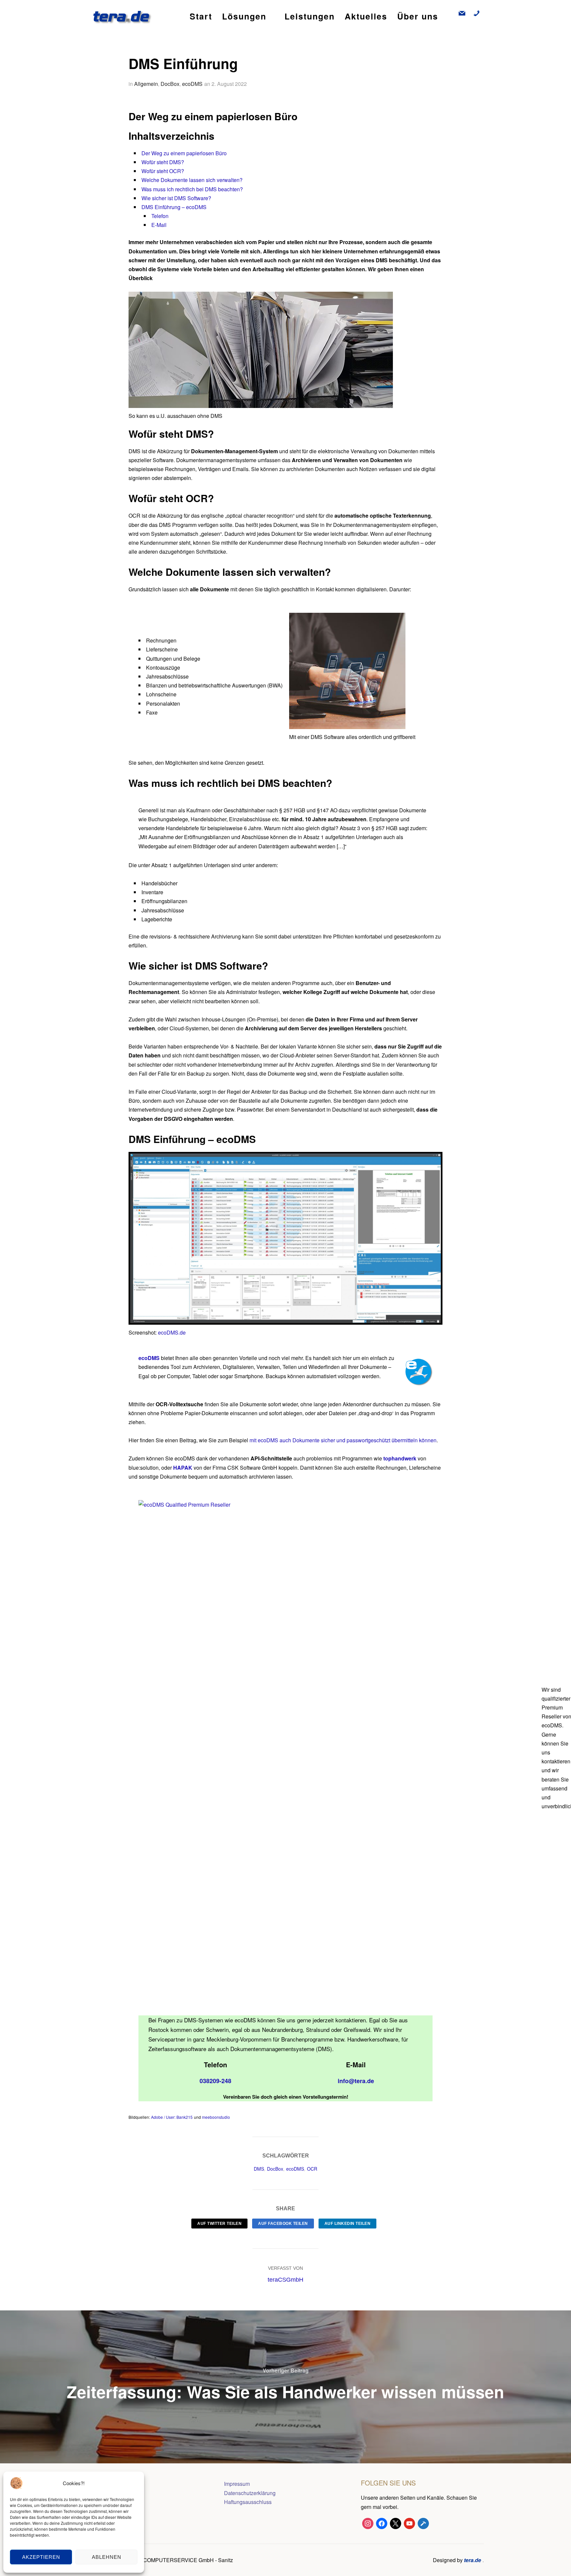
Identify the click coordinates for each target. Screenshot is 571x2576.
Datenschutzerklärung (250, 2493)
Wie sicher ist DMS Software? (176, 198)
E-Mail (159, 225)
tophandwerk (400, 1458)
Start (201, 16)
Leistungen (310, 16)
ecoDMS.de (172, 1332)
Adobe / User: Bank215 (172, 2117)
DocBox (170, 84)
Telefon (160, 216)
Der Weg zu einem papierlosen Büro (184, 153)
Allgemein (146, 84)
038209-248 (215, 2081)
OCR (312, 2169)
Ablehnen (107, 2557)
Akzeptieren (41, 2557)
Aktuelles (366, 16)
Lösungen (244, 16)
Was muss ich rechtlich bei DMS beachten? (192, 189)
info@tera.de (356, 2081)
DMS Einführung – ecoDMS (174, 207)
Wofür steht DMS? (163, 162)
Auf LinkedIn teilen (348, 2224)
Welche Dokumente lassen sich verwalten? (192, 180)
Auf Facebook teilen (283, 2224)
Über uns (418, 16)
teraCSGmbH (285, 2280)
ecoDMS (192, 84)
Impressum (237, 2484)
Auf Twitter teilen (219, 2224)
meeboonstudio (216, 2117)
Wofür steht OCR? (163, 171)
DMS (259, 2169)
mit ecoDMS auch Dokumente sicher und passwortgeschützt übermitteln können (343, 1440)
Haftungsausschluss (248, 2502)
